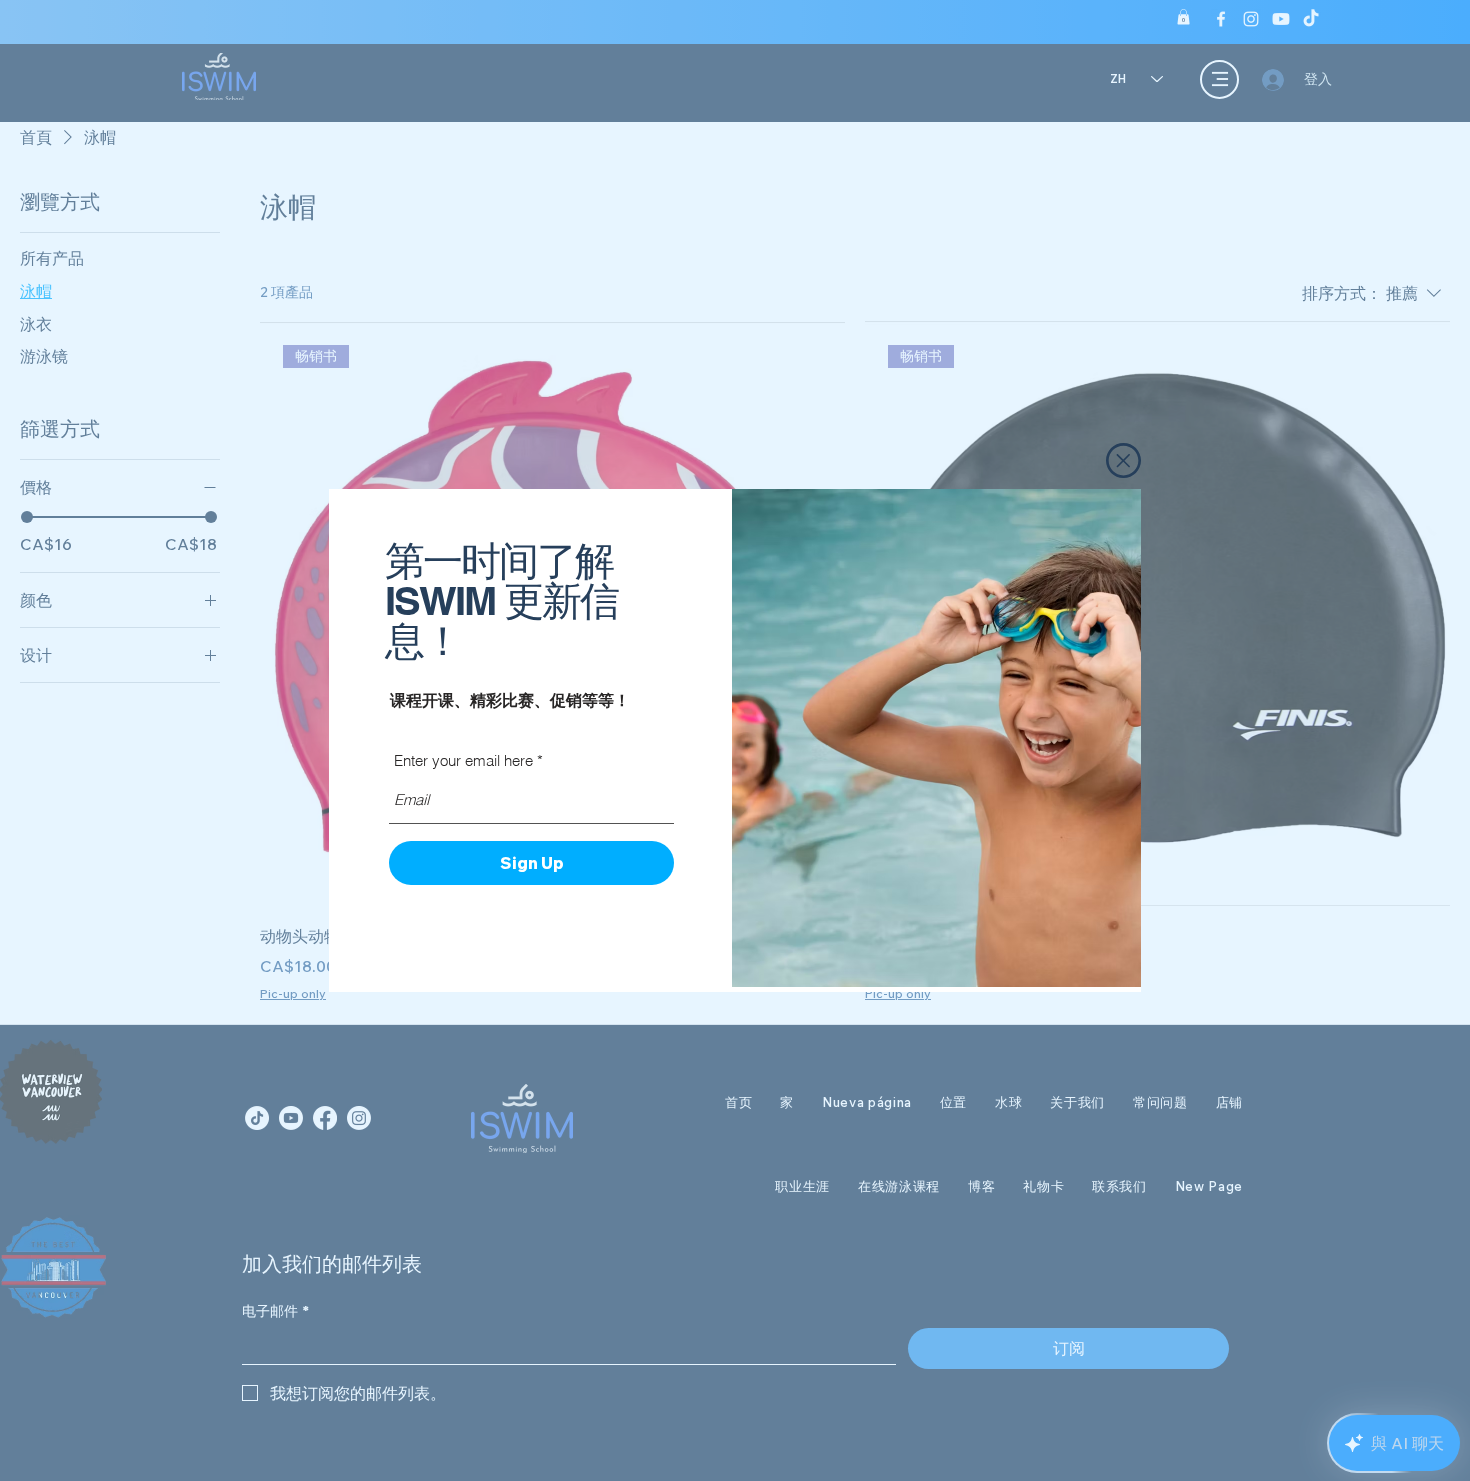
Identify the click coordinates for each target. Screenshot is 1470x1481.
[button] (1123, 460)
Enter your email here (463, 760)
